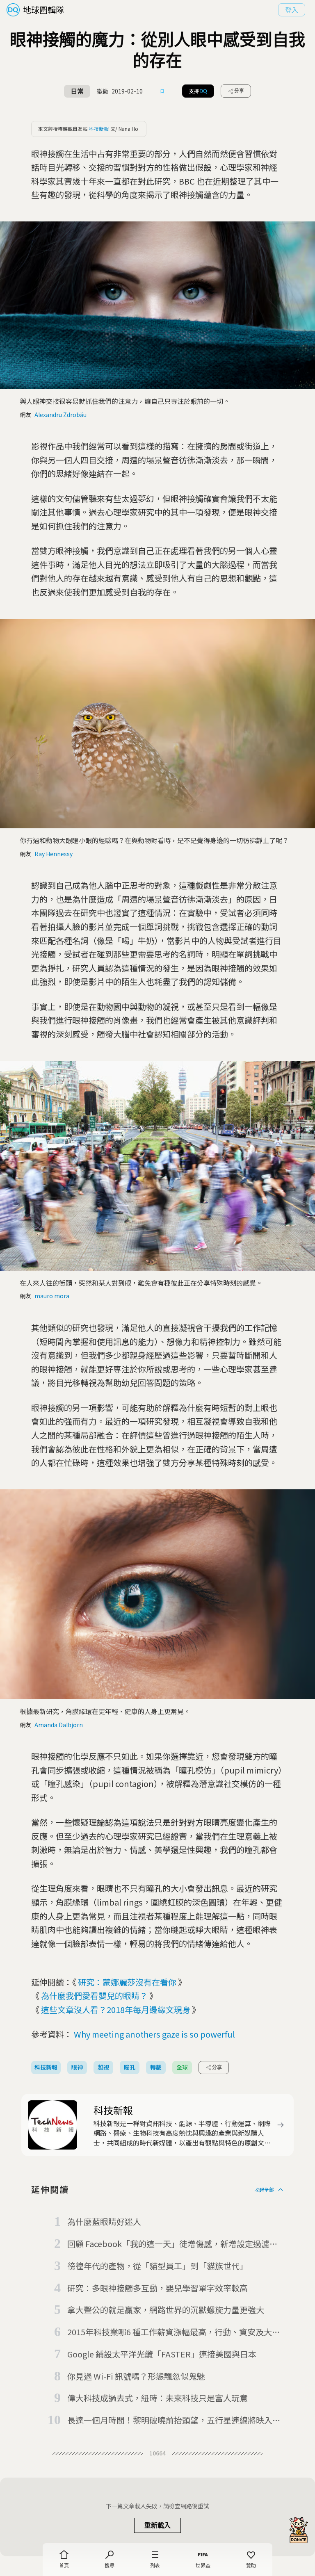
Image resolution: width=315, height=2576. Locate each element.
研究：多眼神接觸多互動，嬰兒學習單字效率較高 (157, 2288)
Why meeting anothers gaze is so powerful (154, 2034)
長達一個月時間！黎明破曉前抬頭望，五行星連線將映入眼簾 (174, 2421)
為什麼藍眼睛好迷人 (104, 2222)
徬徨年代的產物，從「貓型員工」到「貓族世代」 (157, 2266)
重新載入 (157, 2525)
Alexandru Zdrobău (60, 415)
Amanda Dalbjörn (59, 1725)
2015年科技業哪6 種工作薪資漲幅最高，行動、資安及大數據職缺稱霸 (174, 2332)
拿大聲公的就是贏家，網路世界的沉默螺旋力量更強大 (166, 2310)
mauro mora (52, 1296)
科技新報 (99, 129)
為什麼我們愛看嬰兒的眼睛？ (94, 1996)
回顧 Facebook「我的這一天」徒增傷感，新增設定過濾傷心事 (172, 2244)
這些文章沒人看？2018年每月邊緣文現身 (116, 2010)
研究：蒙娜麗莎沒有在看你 (127, 1982)
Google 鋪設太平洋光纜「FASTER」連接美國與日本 (162, 2354)
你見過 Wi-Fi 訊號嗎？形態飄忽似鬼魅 (136, 2376)
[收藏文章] (162, 91)
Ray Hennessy (54, 854)
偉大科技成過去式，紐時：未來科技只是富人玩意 (157, 2398)
